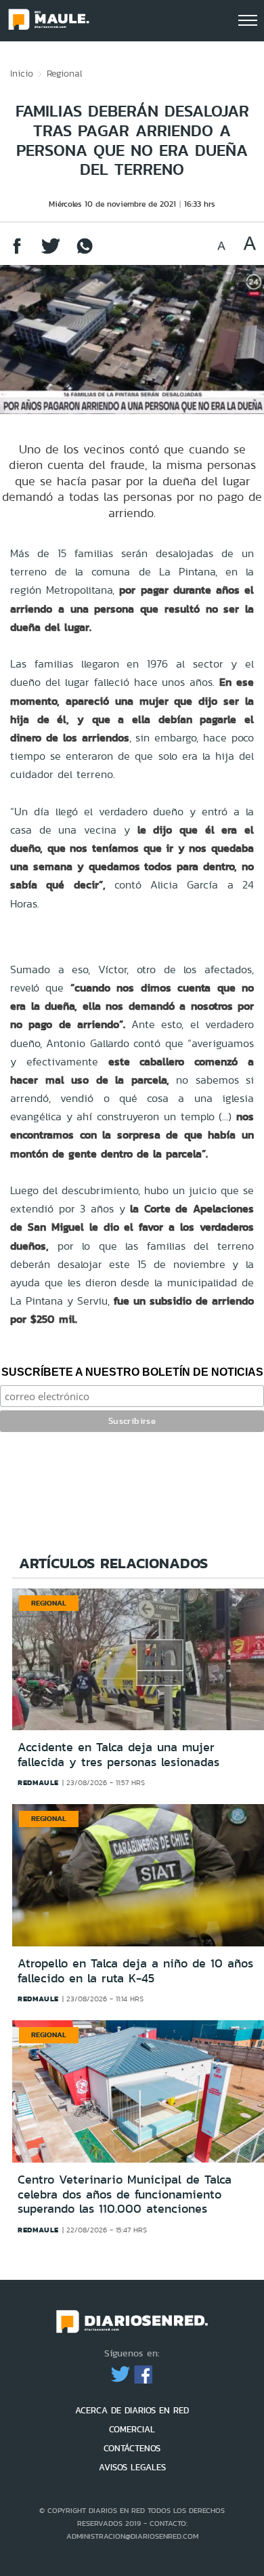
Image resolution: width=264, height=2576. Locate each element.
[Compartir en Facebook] (17, 252)
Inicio (22, 73)
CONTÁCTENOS (132, 2448)
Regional (65, 73)
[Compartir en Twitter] (51, 252)
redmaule (38, 1782)
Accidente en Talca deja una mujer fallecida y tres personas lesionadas (118, 1755)
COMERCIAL (132, 2429)
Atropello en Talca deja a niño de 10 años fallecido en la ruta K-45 (135, 1971)
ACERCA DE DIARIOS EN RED (132, 2410)
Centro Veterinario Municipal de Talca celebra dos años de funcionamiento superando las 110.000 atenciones (125, 2194)
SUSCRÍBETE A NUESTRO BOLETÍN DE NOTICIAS (132, 1372)
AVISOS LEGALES (132, 2467)
